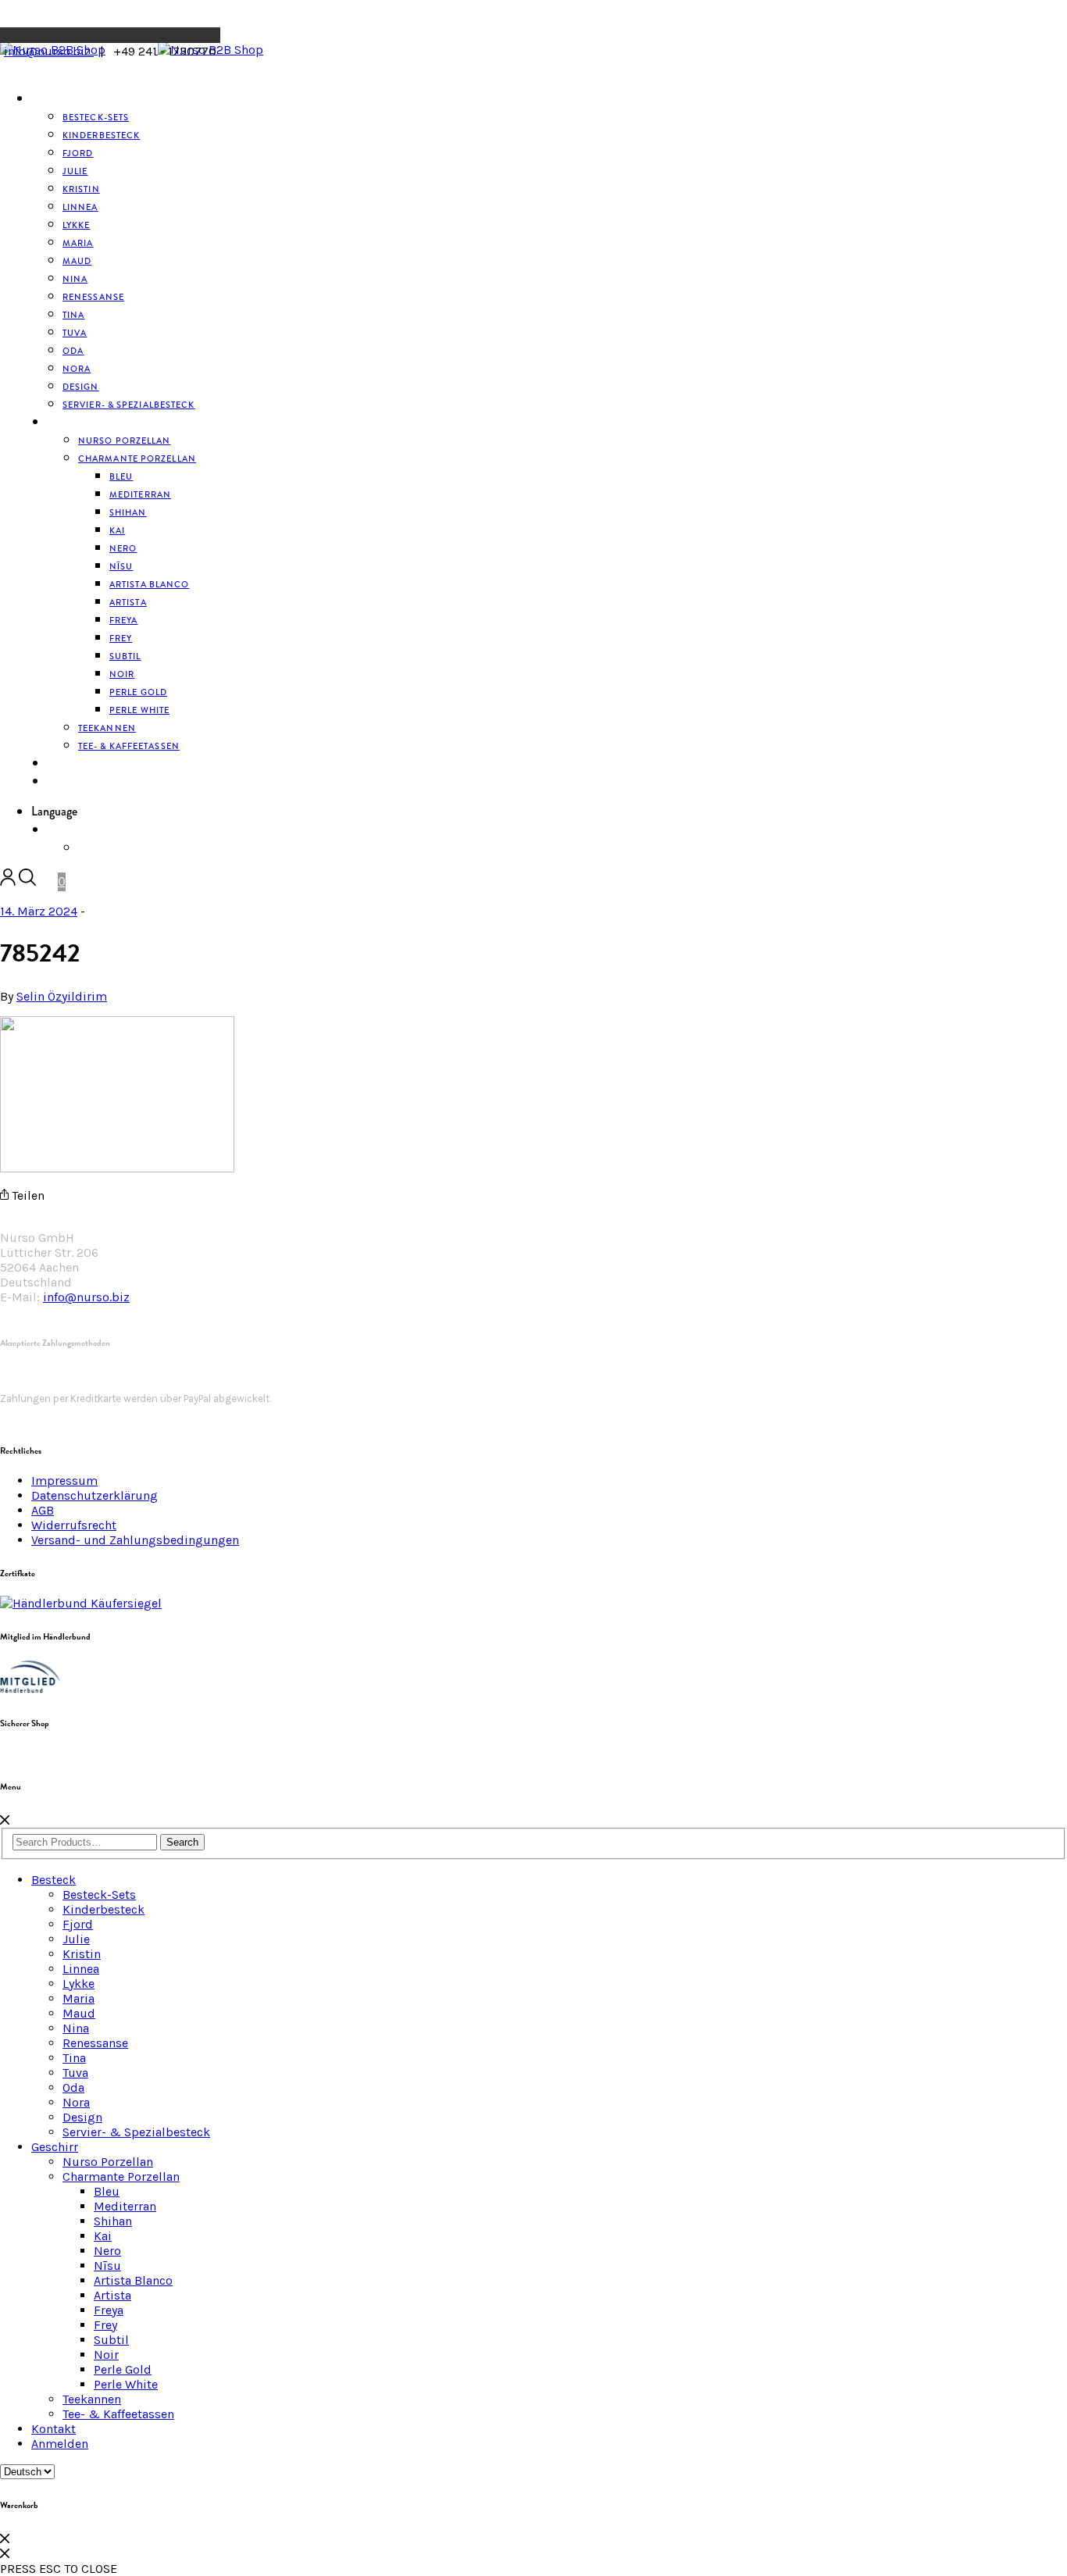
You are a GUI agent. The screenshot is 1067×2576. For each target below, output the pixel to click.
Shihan (128, 512)
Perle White (139, 710)
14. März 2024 (39, 911)
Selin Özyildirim (62, 996)
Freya (109, 2310)
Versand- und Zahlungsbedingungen (135, 1540)
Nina (76, 2028)
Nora (76, 2102)
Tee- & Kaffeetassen (129, 746)
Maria (79, 1998)
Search (182, 1842)
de (53, 830)
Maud (79, 2013)
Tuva (75, 2073)
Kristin (82, 1954)
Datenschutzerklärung (95, 1495)
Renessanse (93, 297)
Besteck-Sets (99, 1895)
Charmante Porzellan (137, 458)
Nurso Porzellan (108, 2162)
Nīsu (107, 2266)
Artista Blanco (149, 584)
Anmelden (74, 782)
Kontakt (54, 2429)
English (99, 848)
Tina (74, 2058)
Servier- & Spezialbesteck (129, 405)
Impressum (64, 1481)
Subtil (111, 2340)
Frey (105, 2325)
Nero (107, 2251)
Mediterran (125, 2206)
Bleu (107, 2191)
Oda (73, 2087)
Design (82, 2117)
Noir (106, 2355)
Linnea (81, 1969)
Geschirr (71, 423)
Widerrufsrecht (74, 1525)
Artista (112, 2295)
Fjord (78, 1924)
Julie (76, 1939)
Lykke (79, 1984)
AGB (43, 1510)
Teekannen (92, 2399)
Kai (103, 2236)
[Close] (5, 1820)
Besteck (52, 99)
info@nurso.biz (49, 51)
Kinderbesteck (101, 135)
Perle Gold (123, 2369)
